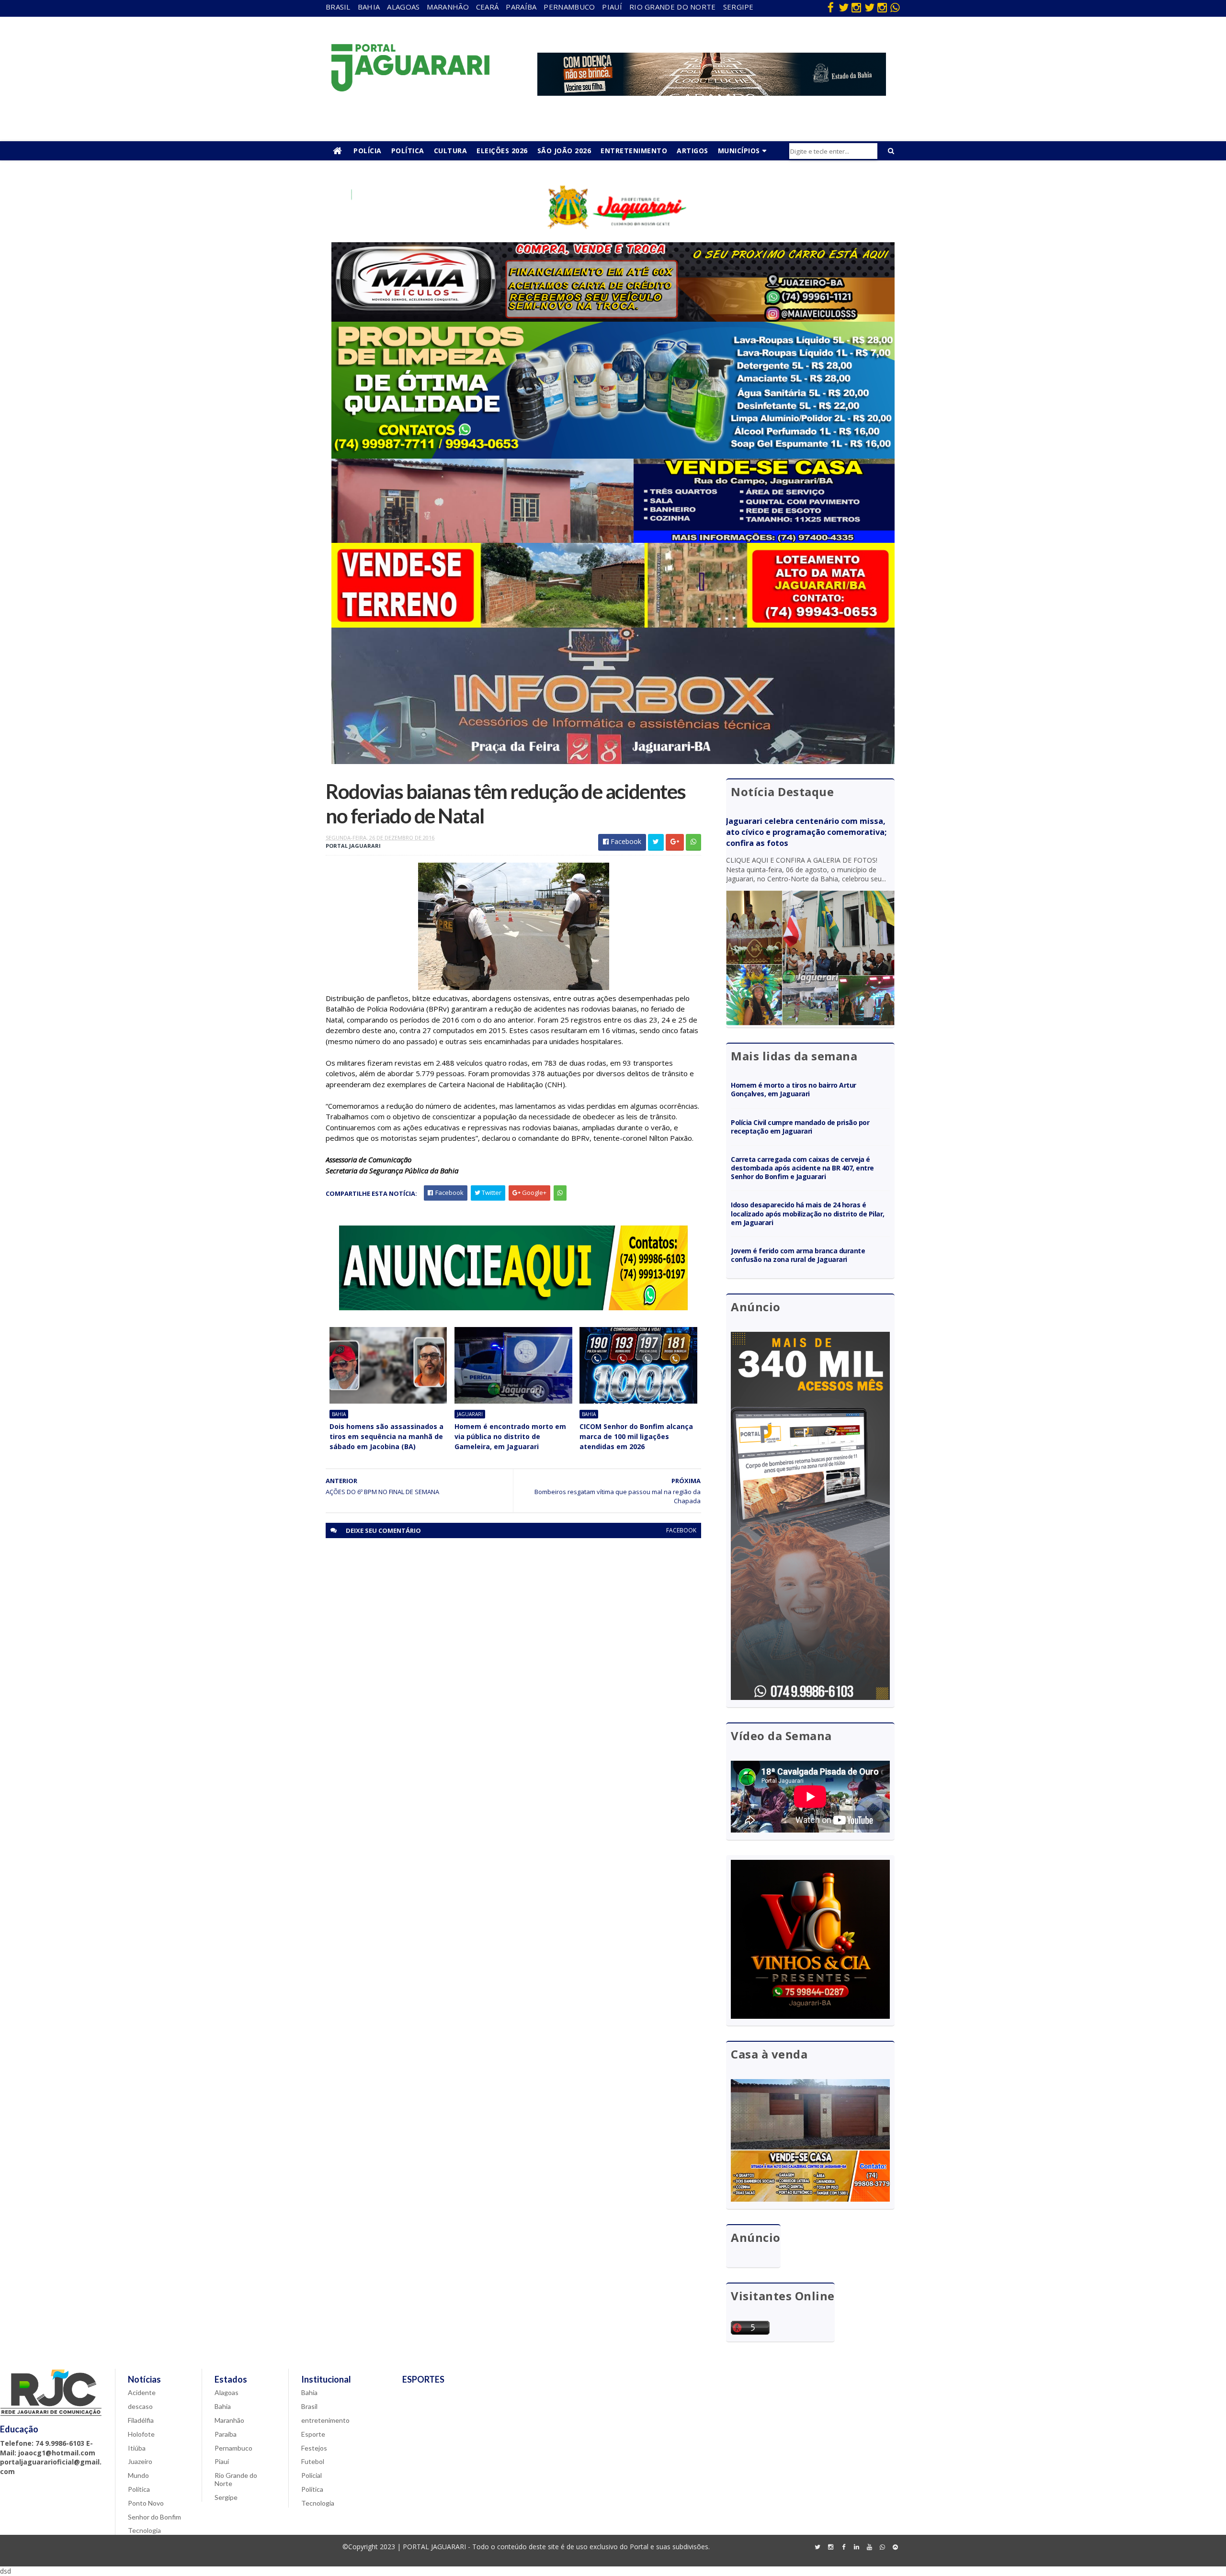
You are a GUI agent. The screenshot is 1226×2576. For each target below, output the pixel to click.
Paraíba (521, 7)
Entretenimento (634, 151)
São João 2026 (564, 151)
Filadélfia (141, 2420)
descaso (140, 2406)
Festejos (314, 2448)
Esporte (313, 2434)
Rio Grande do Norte (673, 7)
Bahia (369, 7)
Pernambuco (569, 7)
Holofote (141, 2434)
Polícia (368, 151)
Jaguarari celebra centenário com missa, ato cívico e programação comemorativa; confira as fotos (806, 832)
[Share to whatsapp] (693, 842)
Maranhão (448, 7)
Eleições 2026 (502, 151)
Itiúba (137, 2448)
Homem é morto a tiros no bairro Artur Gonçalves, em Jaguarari (794, 1089)
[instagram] (856, 7)
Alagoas (403, 7)
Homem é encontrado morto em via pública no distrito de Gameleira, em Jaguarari (510, 1436)
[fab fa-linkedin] (856, 2547)
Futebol (313, 2461)
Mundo (138, 2475)
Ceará (488, 7)
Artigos (692, 151)
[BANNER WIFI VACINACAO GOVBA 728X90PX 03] (712, 93)
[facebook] (830, 7)
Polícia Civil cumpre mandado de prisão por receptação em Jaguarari (800, 1127)
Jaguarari (470, 1414)
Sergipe (738, 7)
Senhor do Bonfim (154, 2517)
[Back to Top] (895, 2547)
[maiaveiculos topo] (613, 319)
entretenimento (325, 2420)
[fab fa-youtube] (869, 2547)
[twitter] (843, 7)
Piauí (612, 7)
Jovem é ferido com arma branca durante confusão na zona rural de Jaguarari (798, 1255)
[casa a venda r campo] (613, 540)
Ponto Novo (146, 2503)
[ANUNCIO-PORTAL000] (513, 1308)
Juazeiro (140, 2461)
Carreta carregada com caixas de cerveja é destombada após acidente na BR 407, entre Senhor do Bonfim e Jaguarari (802, 1168)
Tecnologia (144, 2530)
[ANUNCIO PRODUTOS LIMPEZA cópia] (613, 456)
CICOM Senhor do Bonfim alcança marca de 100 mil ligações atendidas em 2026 (636, 1436)
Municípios (739, 151)
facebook (681, 1530)
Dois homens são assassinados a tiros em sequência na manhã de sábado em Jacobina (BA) (386, 1436)
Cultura (451, 151)
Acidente (142, 2392)
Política (408, 151)
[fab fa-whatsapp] (895, 7)
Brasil (338, 7)
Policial (312, 2475)
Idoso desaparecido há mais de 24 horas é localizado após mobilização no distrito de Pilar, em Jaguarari (808, 1213)
